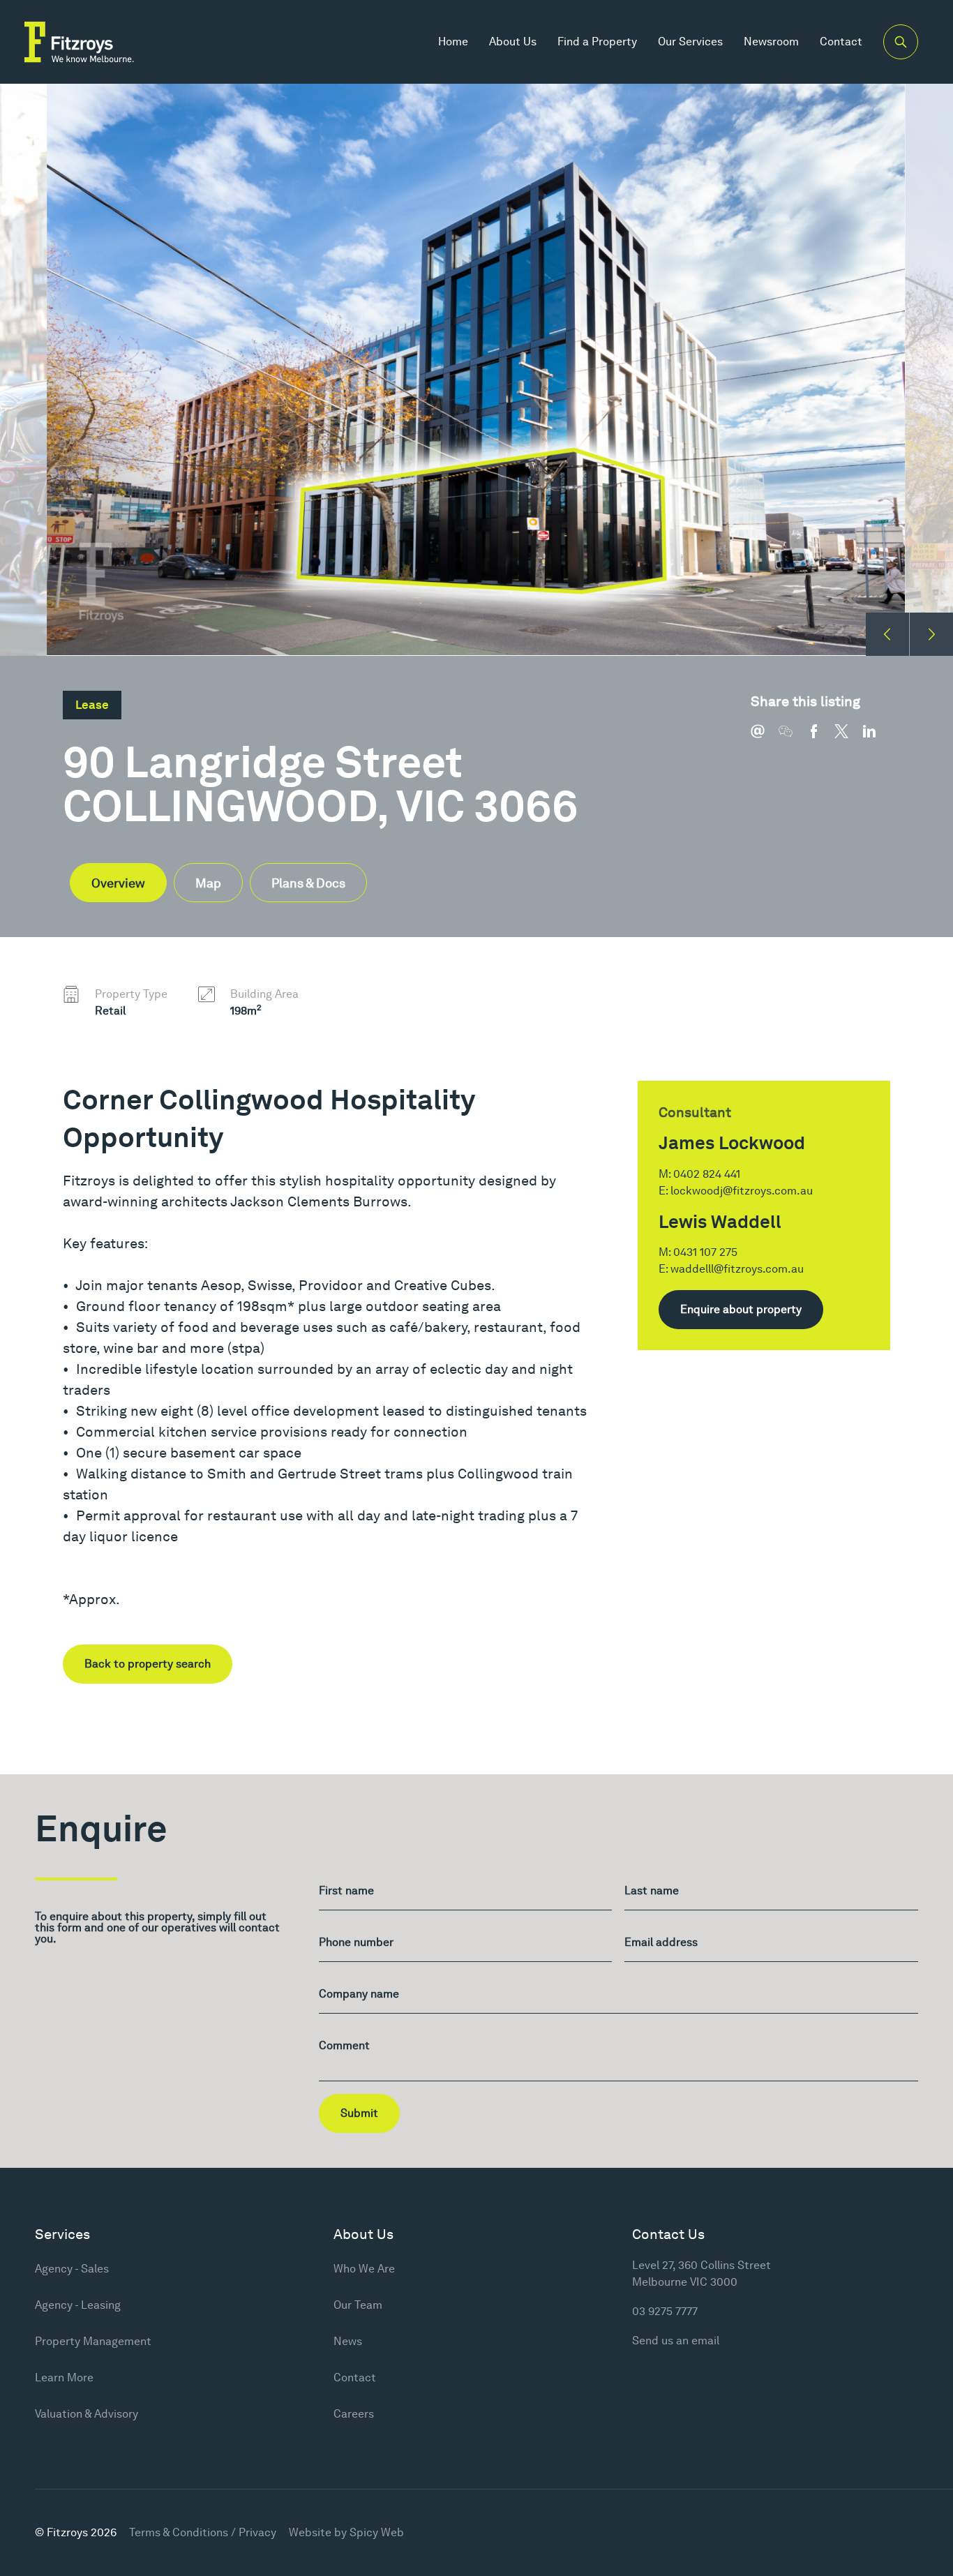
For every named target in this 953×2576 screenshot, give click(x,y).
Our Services (690, 42)
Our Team (358, 2305)
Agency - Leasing (78, 2305)
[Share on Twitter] (848, 738)
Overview (118, 883)
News (348, 2341)
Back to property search (148, 1664)
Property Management (93, 2341)
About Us (513, 42)
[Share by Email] (765, 738)
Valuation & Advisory (87, 2414)
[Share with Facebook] (820, 738)
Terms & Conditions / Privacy (203, 2532)
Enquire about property (741, 1309)
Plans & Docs (308, 883)
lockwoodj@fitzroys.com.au (742, 1191)
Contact (841, 42)
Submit (359, 2113)
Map (208, 883)
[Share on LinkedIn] (876, 738)
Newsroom (771, 42)
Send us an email (676, 2341)
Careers (354, 2414)
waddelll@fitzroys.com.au (737, 1269)
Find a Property (597, 42)
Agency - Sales (72, 2269)
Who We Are (364, 2269)
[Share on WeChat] (793, 738)
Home (453, 42)
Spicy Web (377, 2532)
